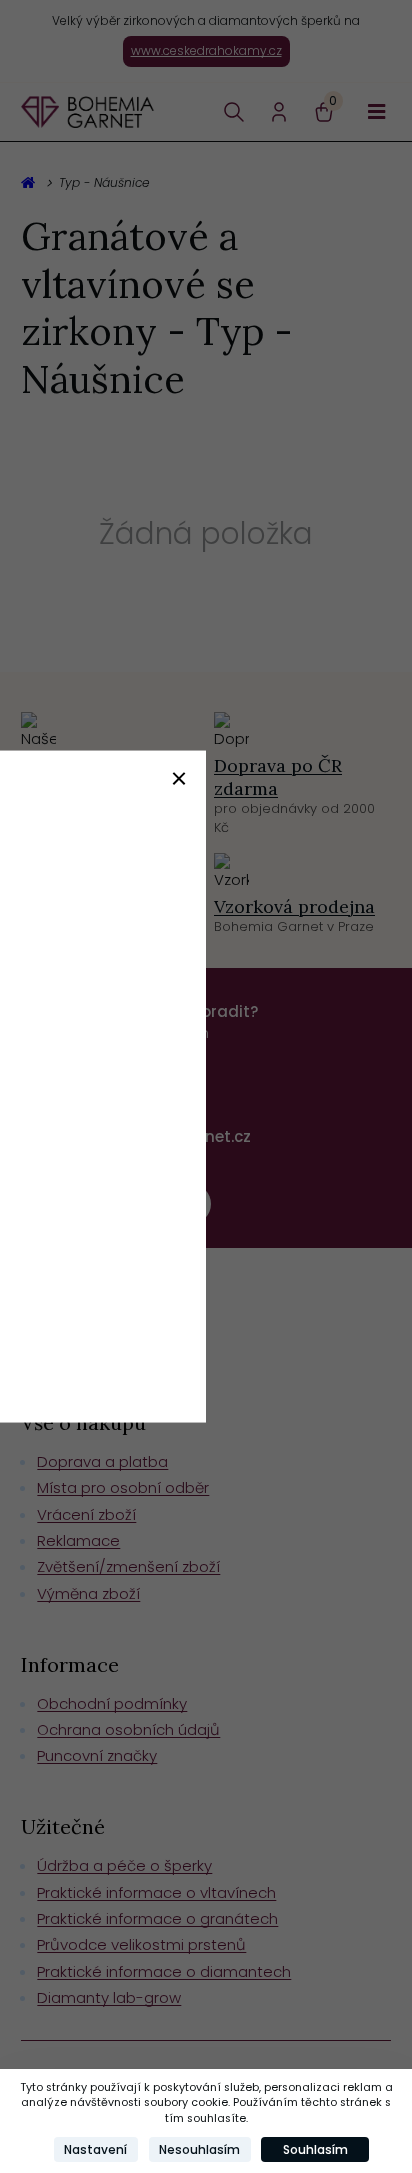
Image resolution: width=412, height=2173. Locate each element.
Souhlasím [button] (315, 2149)
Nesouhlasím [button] (199, 2149)
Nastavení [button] (95, 2149)
